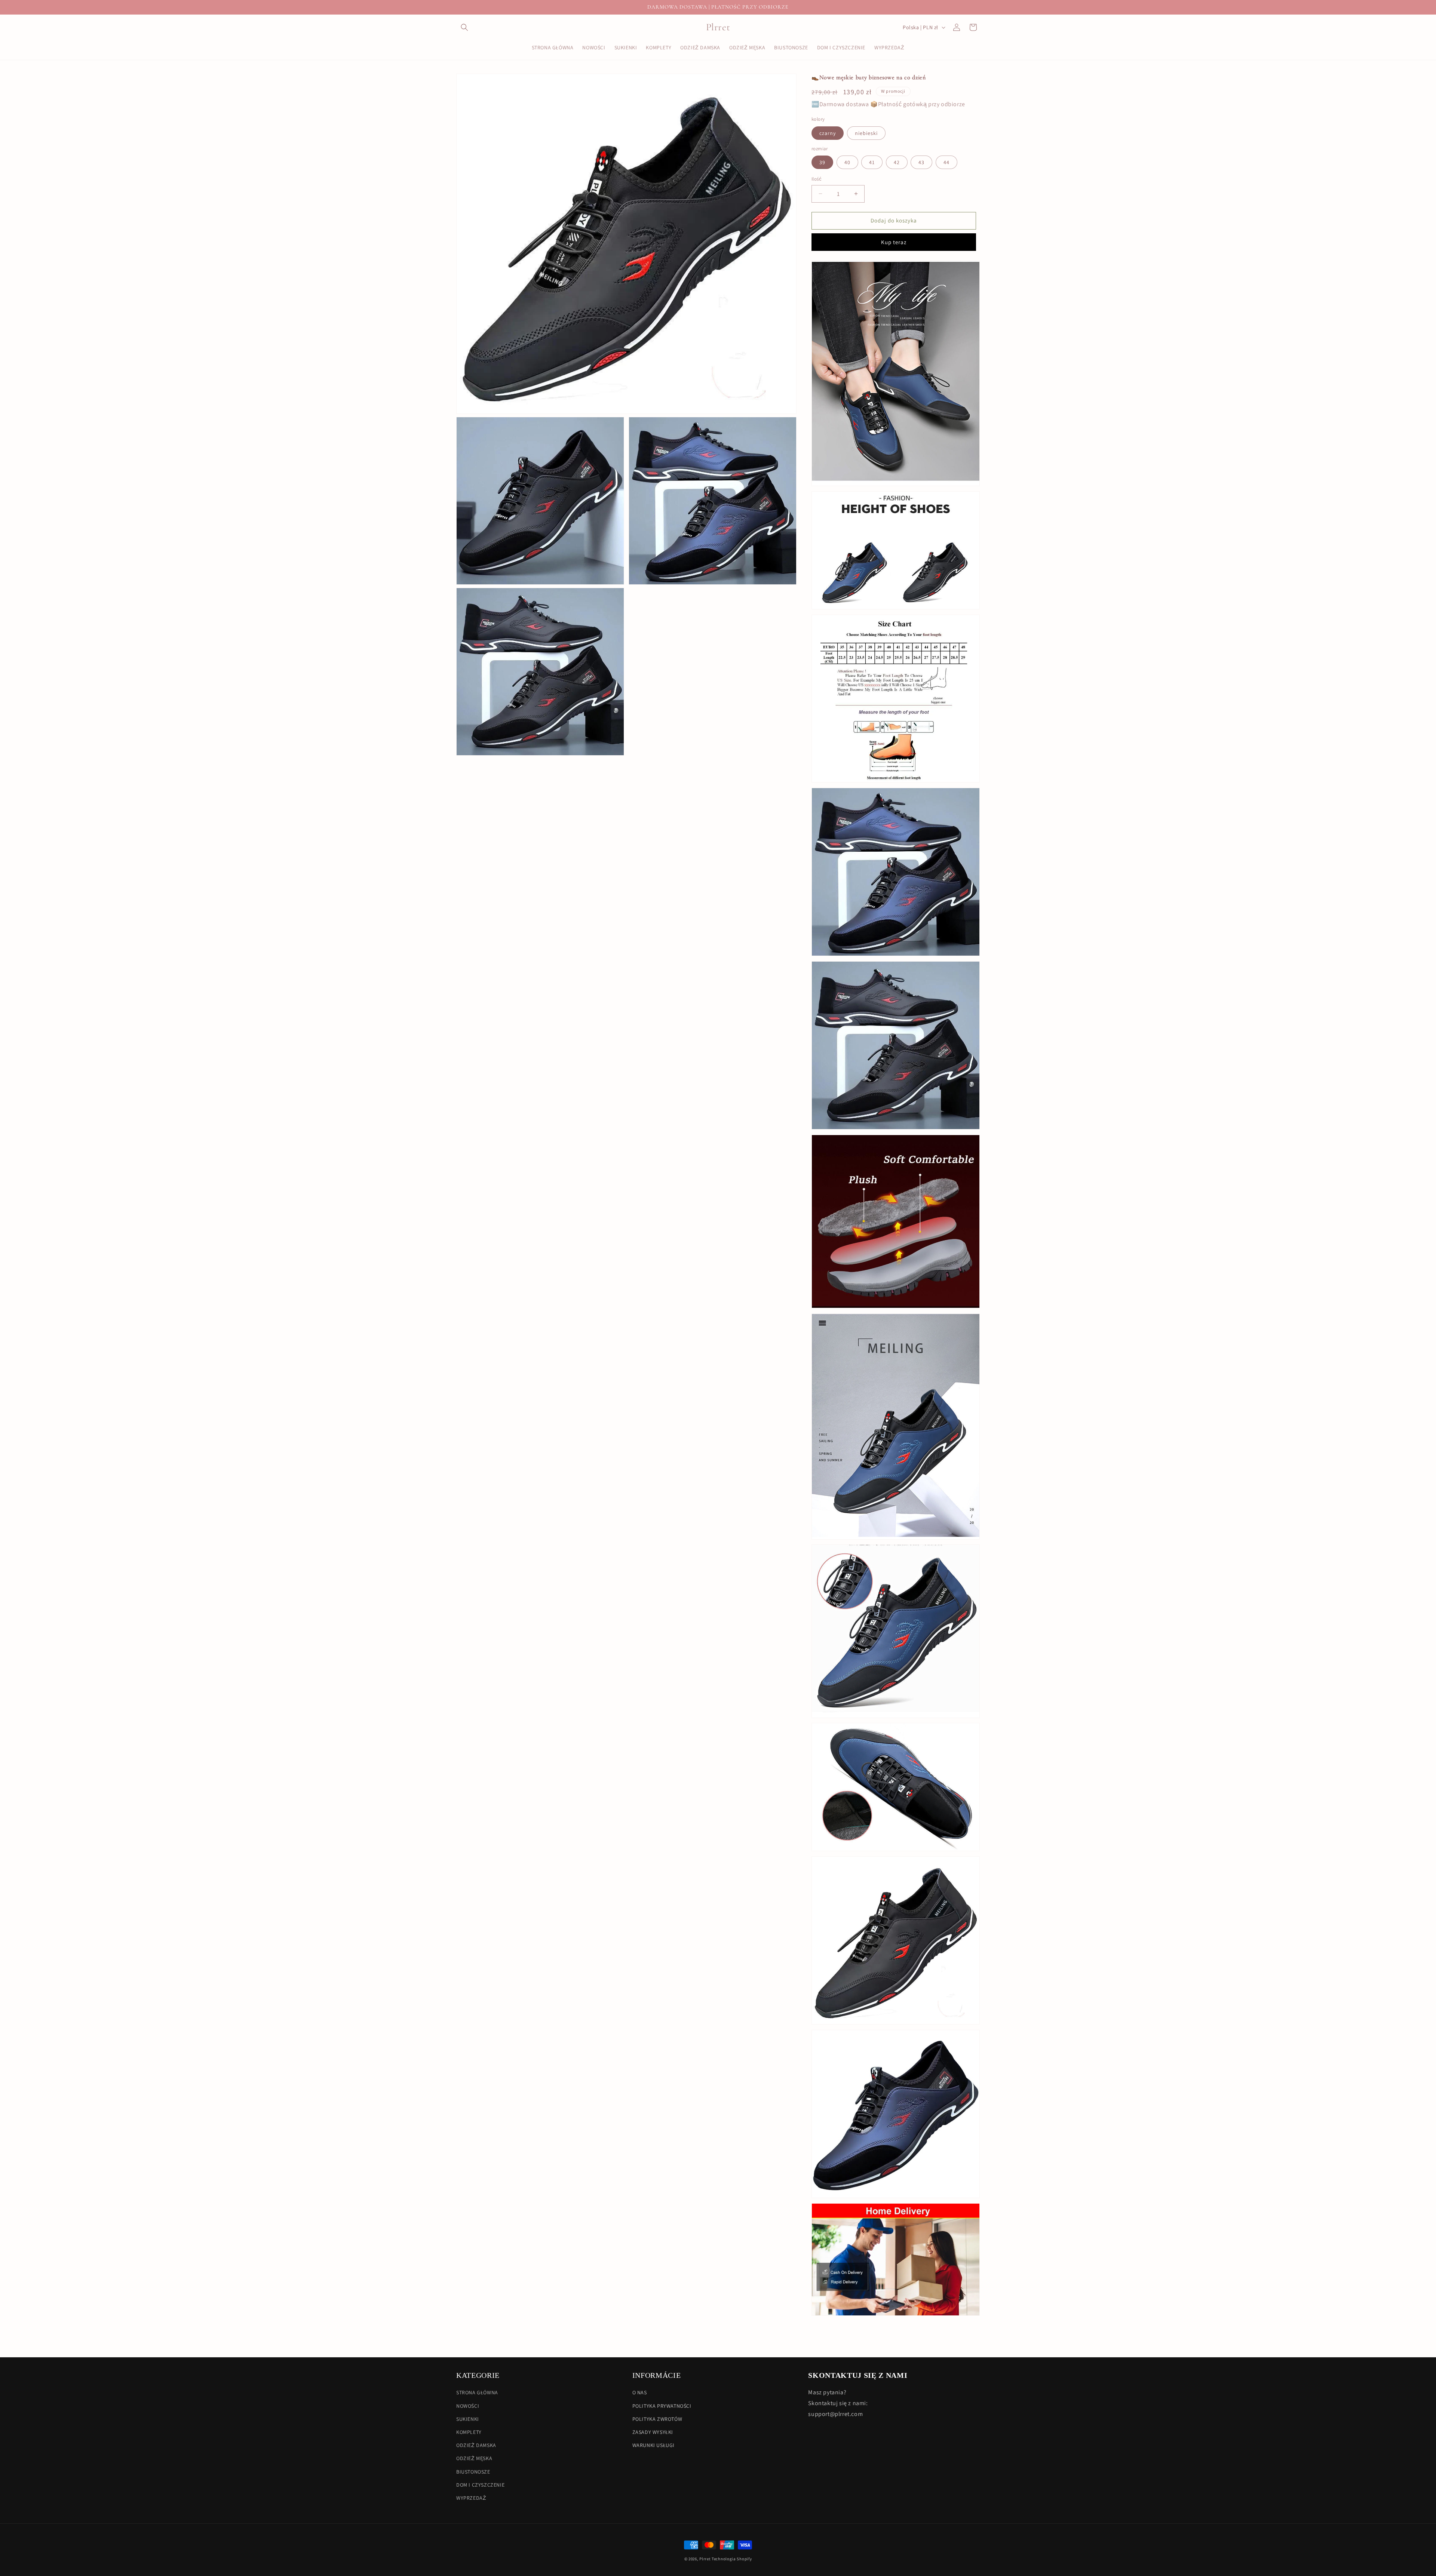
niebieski (866, 133)
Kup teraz (894, 242)
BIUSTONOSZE (473, 2471)
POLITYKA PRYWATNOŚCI (662, 2406)
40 (847, 162)
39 (822, 162)
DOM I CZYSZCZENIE (480, 2484)
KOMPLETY (469, 2432)
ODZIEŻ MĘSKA (474, 2458)
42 (897, 162)
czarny (828, 133)
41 (872, 162)
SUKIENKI (468, 2419)
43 (921, 162)
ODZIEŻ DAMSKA (476, 2445)
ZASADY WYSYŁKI (653, 2432)
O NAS (640, 2392)
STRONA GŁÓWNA (477, 2392)
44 (946, 162)
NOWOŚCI (468, 2406)
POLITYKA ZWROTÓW (657, 2419)
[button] (464, 27)
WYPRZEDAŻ (471, 2497)
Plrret (705, 2559)
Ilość (817, 179)
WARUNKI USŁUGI (653, 2445)
